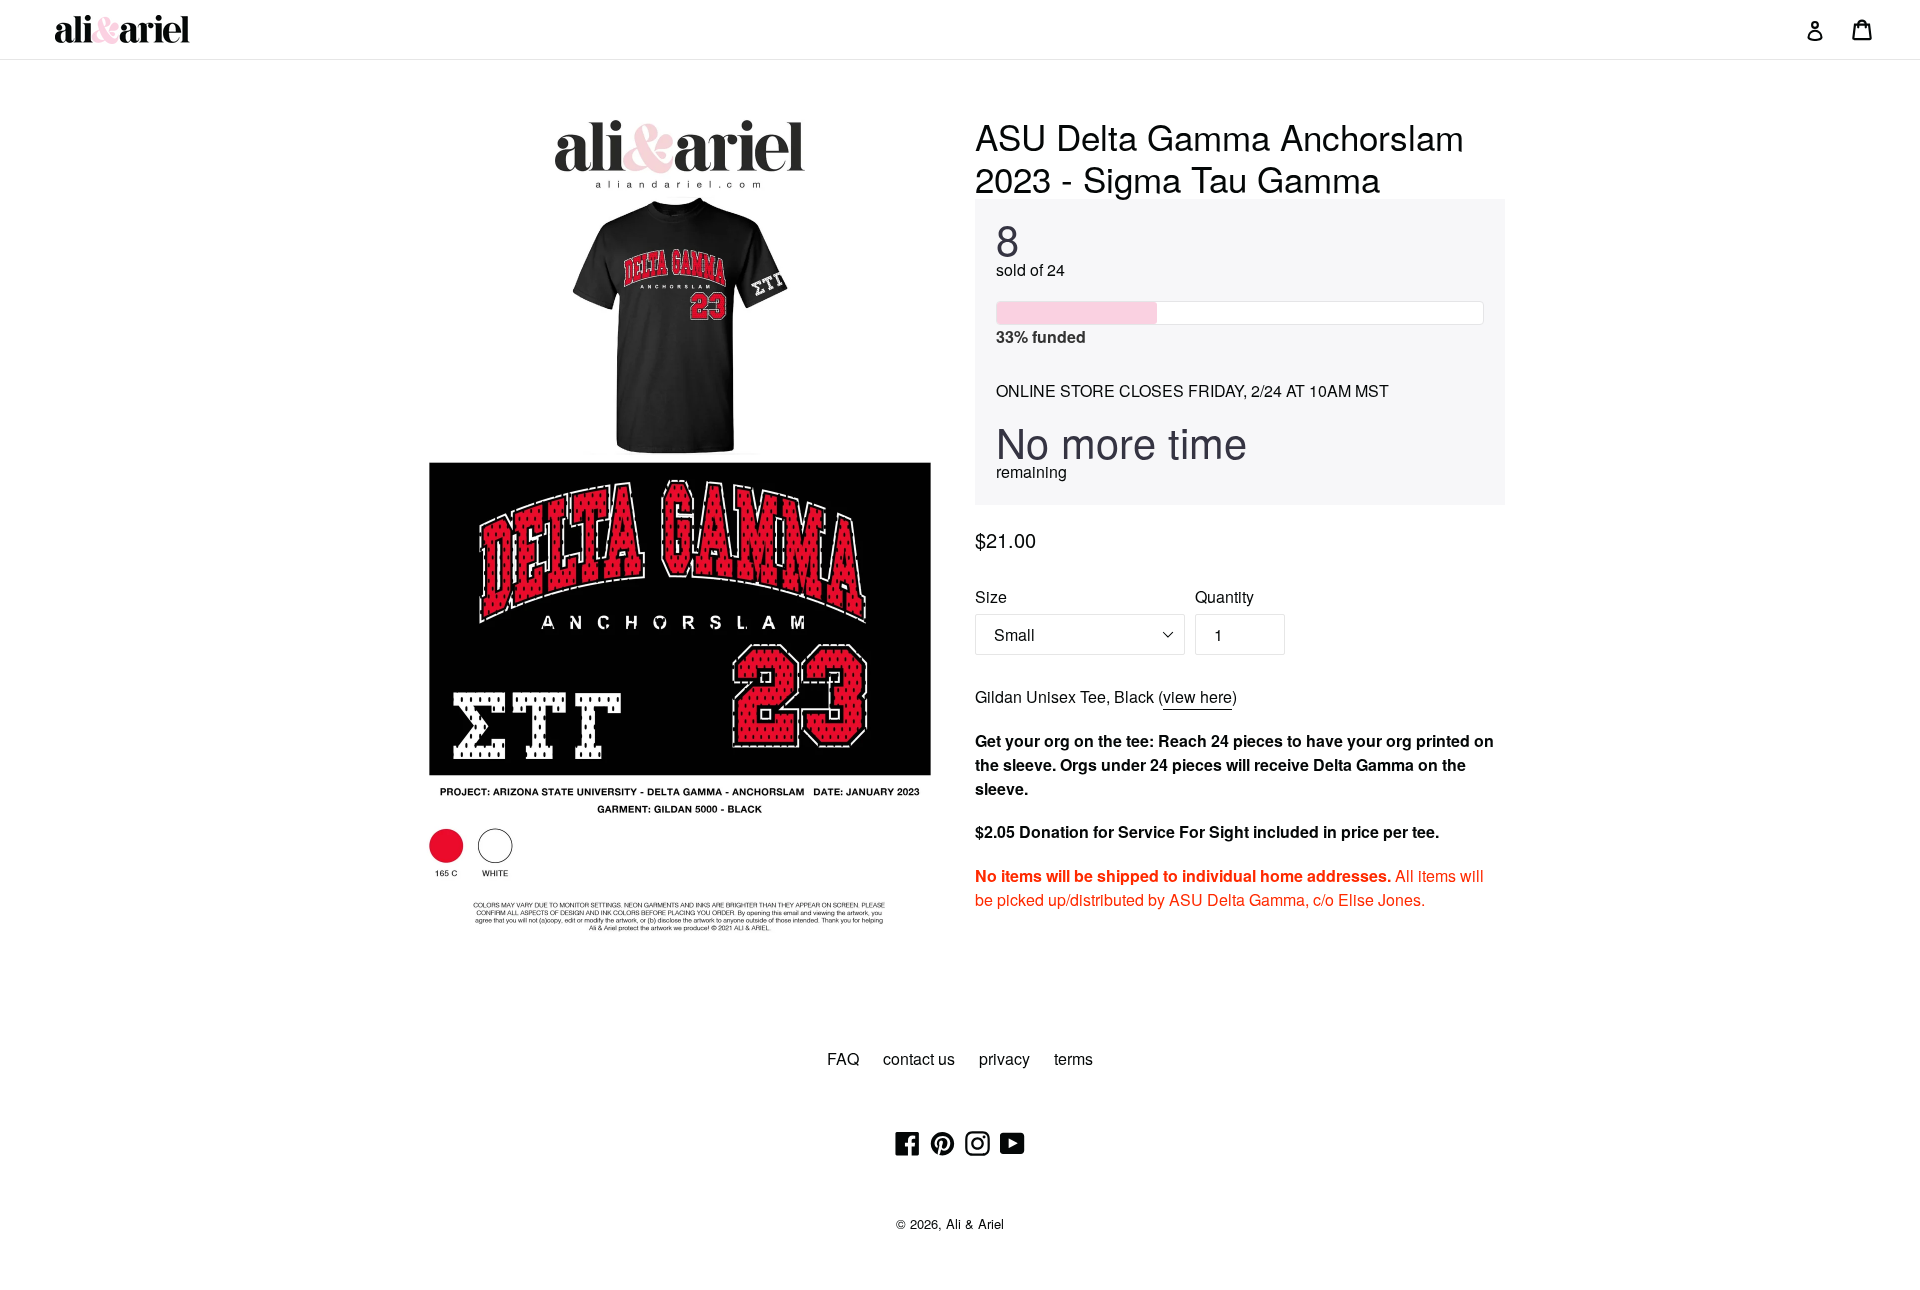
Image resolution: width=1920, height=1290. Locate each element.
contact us (919, 1058)
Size (991, 596)
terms (1073, 1058)
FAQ (843, 1058)
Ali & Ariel (975, 1223)
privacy (1004, 1058)
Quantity (1224, 596)
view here (1197, 696)
